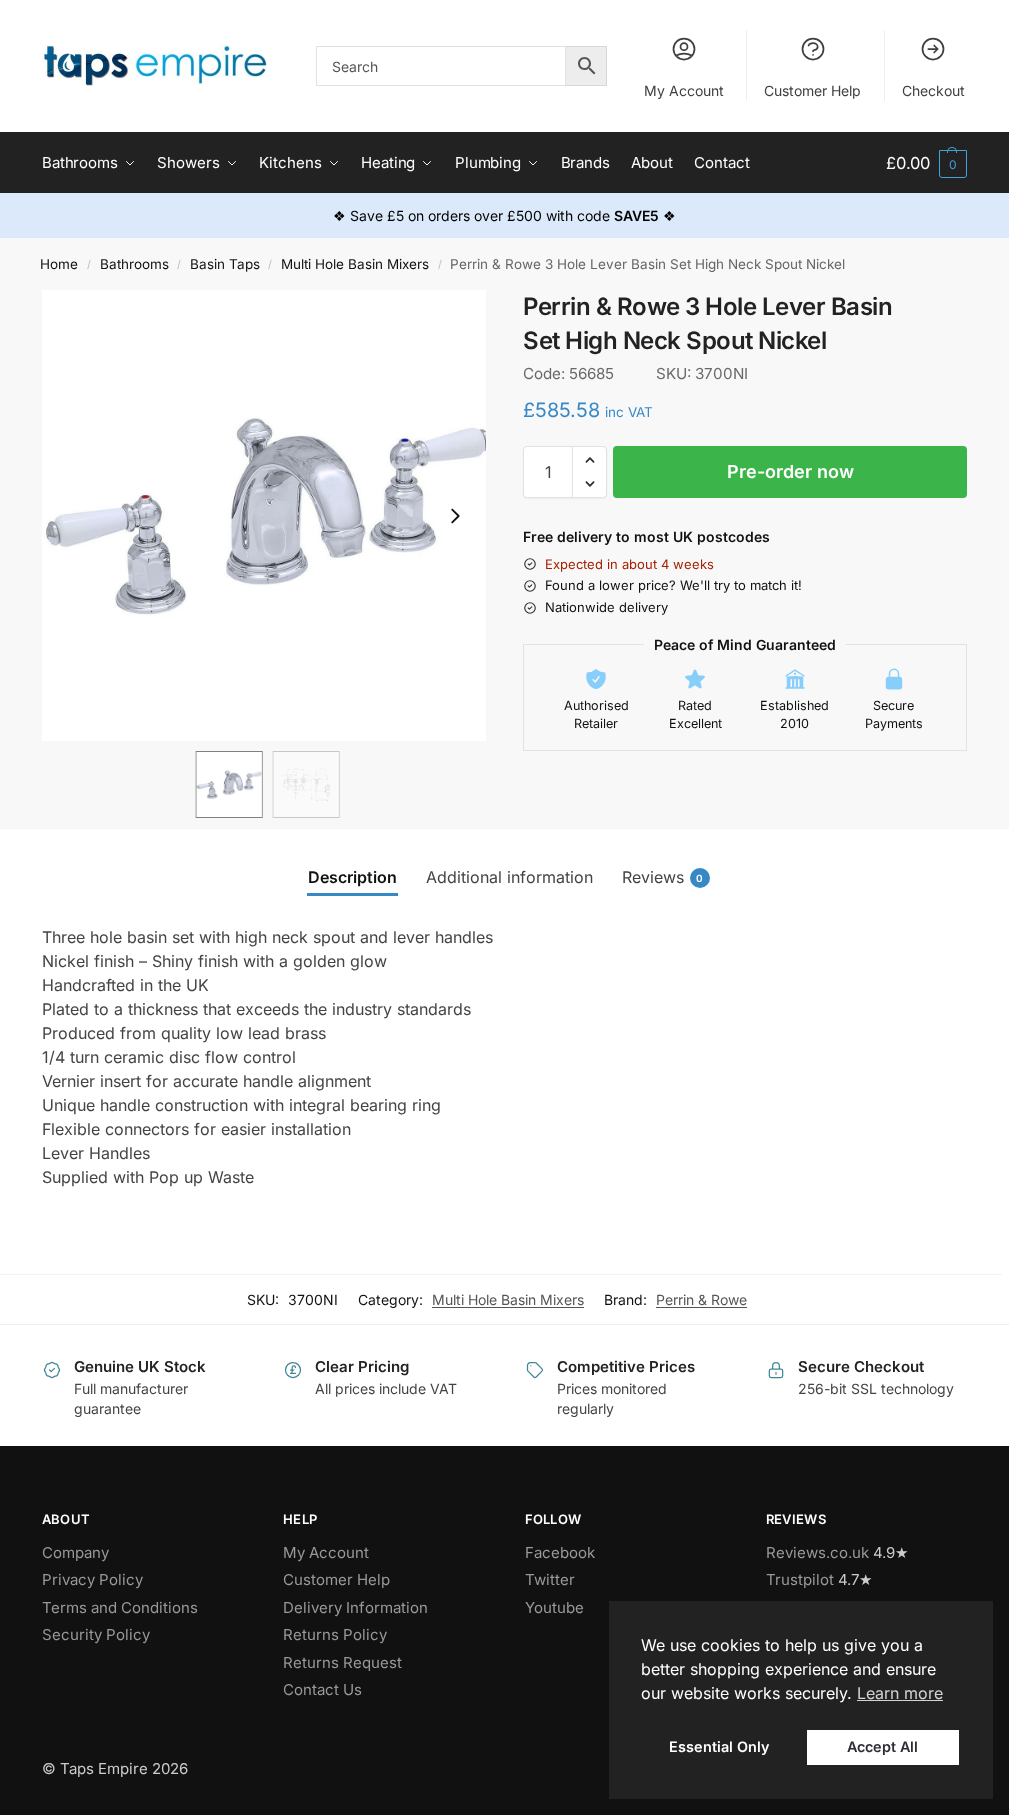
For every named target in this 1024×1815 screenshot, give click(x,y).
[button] (926, 163)
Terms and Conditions (120, 1607)
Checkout (933, 90)
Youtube (554, 1607)
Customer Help (812, 90)
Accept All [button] (882, 1746)
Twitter (550, 1579)
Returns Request (342, 1662)
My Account (684, 90)
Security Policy (96, 1634)
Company (75, 1552)
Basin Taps (225, 264)
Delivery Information (355, 1607)
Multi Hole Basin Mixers (355, 264)
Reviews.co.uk (817, 1552)
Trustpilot (800, 1579)
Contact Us (322, 1689)
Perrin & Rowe (701, 1299)
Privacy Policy (92, 1579)
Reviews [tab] (663, 877)
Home (59, 264)
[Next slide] (455, 516)
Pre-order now (790, 471)
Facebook (560, 1552)
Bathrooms (134, 264)
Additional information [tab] (509, 877)
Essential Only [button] (719, 1746)
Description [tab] (352, 877)
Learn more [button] (900, 1693)
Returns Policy (335, 1634)
